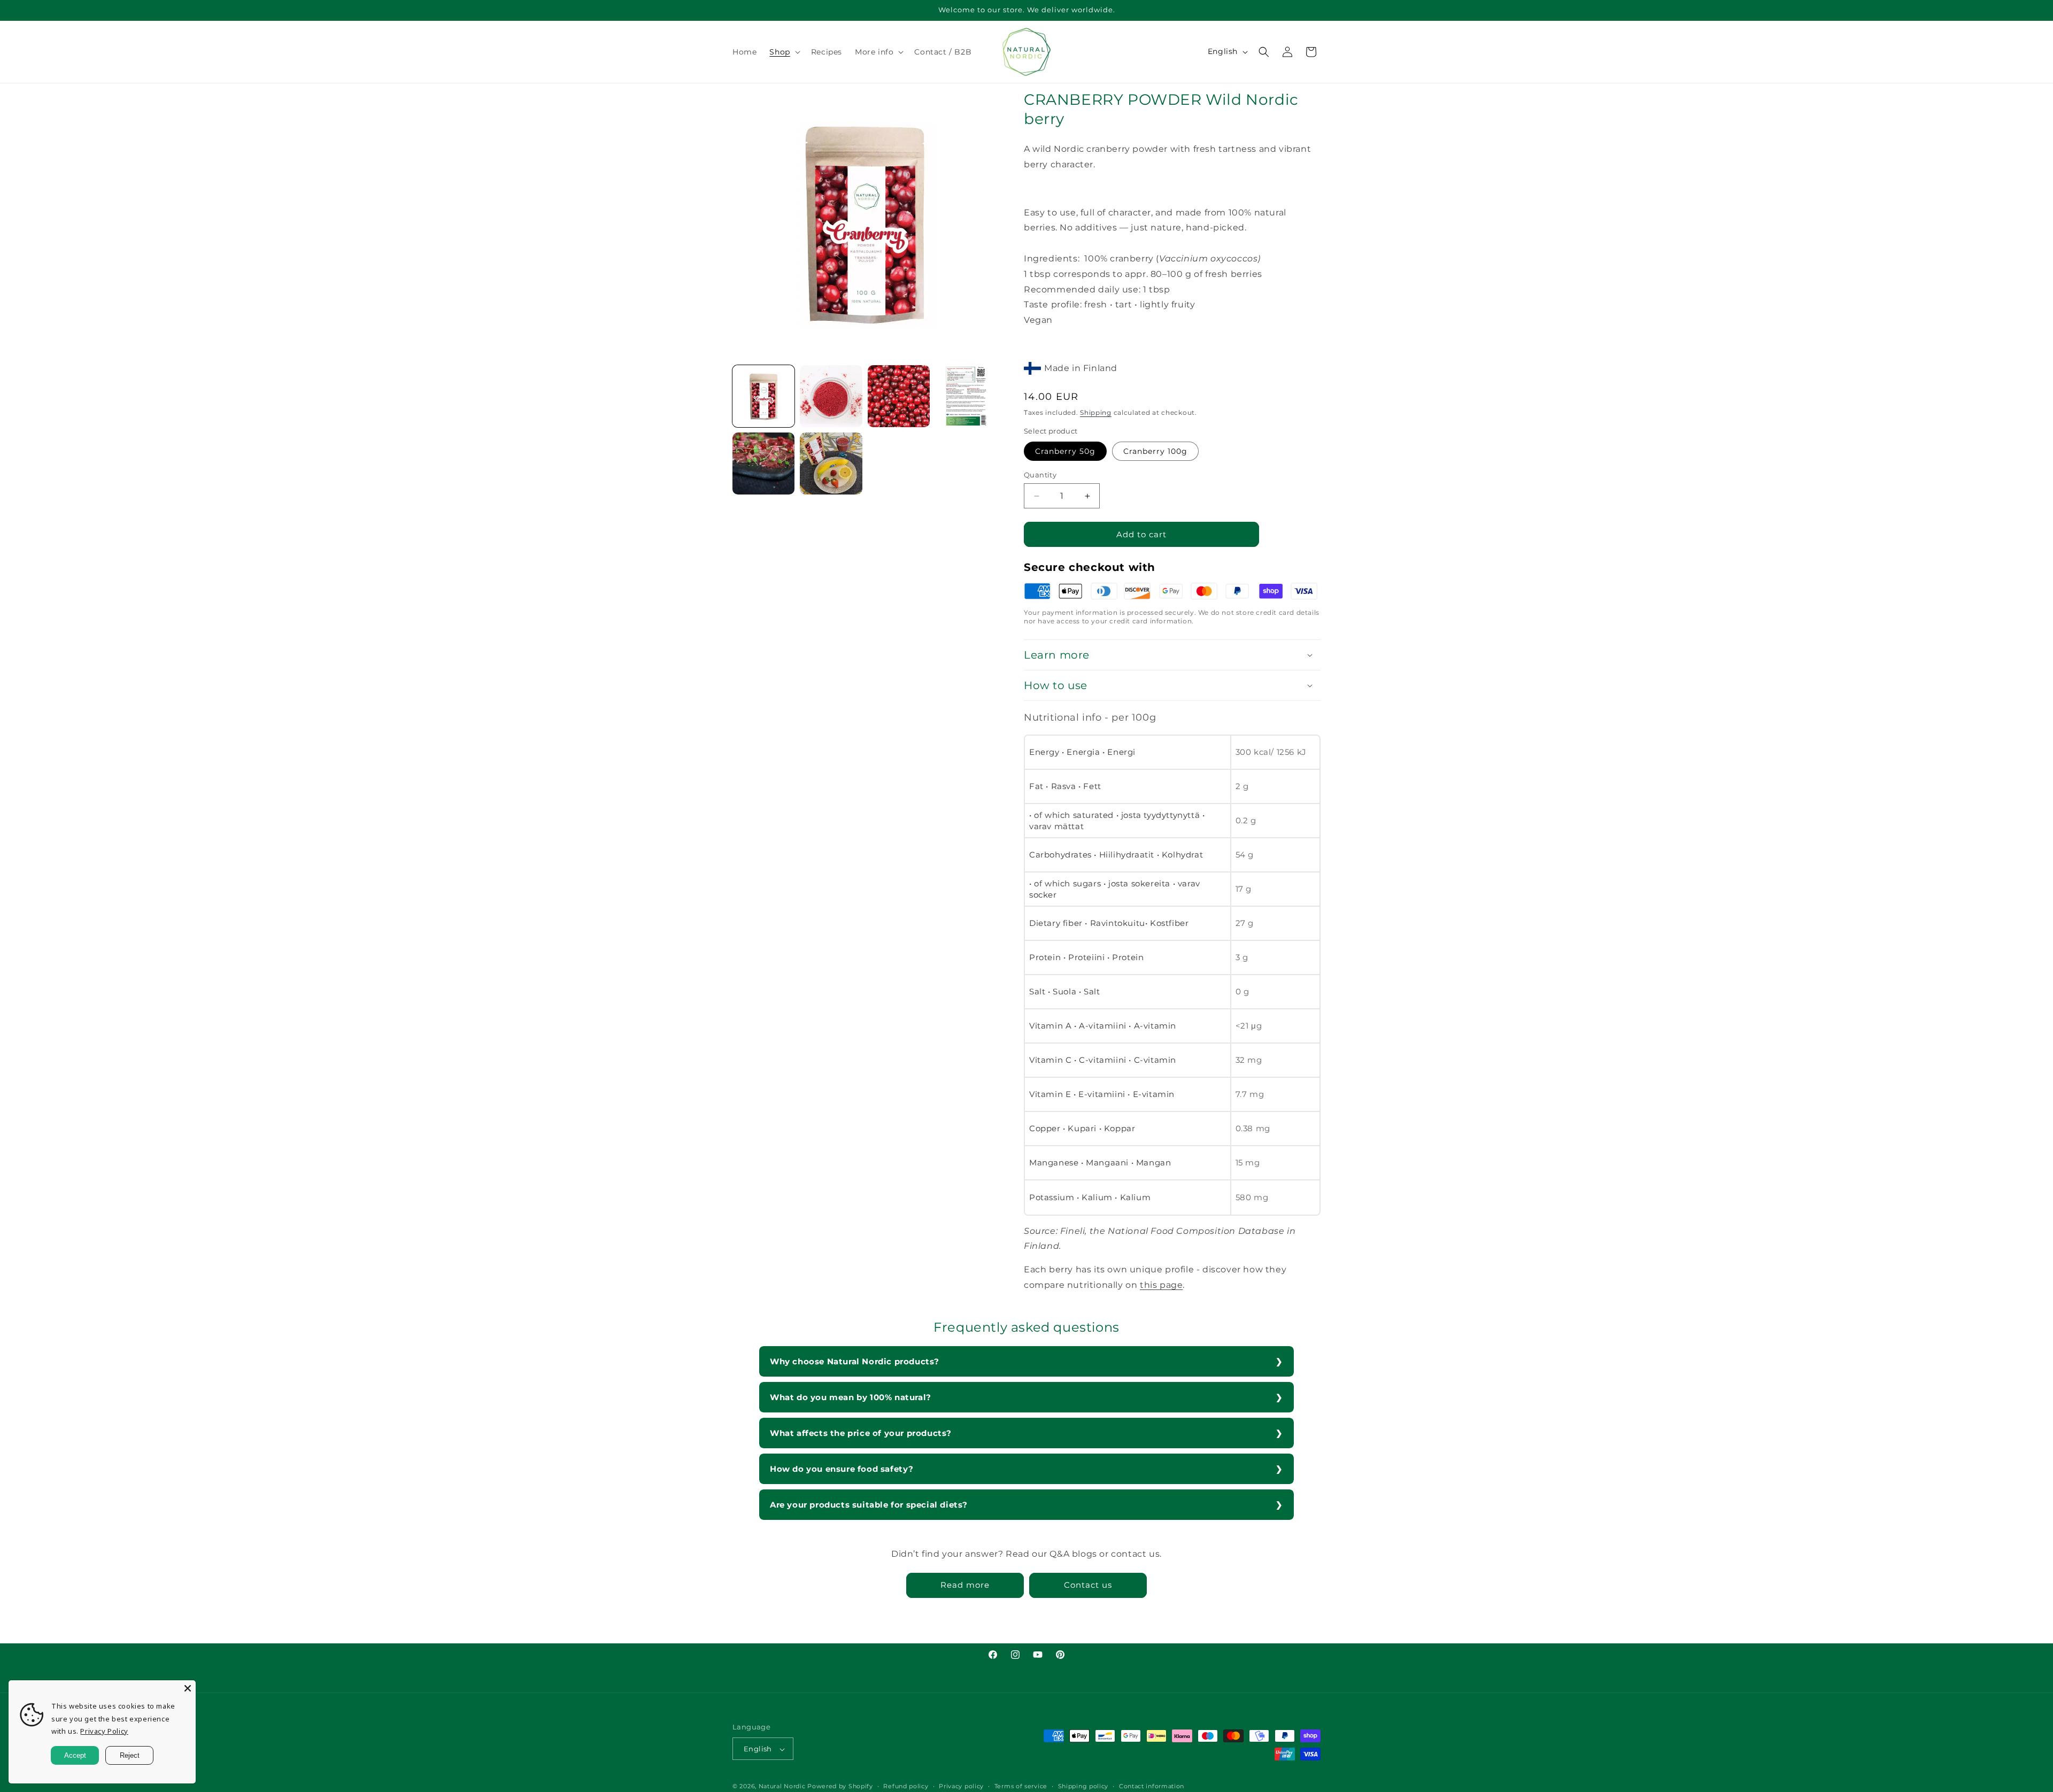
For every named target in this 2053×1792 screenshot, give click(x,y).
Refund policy (906, 1786)
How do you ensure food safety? (842, 1469)
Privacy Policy (104, 1731)
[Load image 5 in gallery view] (763, 464)
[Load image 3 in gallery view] (899, 396)
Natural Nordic (782, 1787)
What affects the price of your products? (861, 1433)
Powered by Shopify (840, 1787)
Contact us (1088, 1585)
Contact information (1152, 1786)
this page (1161, 1285)
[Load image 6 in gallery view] (831, 464)
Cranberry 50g (1065, 451)
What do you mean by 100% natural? (851, 1397)
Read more (965, 1585)
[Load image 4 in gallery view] (966, 396)
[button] (784, 52)
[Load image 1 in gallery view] (763, 396)
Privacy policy (961, 1786)
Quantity (1040, 475)
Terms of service (1021, 1786)
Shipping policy (1083, 1786)
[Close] (188, 1688)
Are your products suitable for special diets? (869, 1505)
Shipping (1096, 412)
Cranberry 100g (1155, 451)
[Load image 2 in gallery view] (831, 396)
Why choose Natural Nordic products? (855, 1361)
